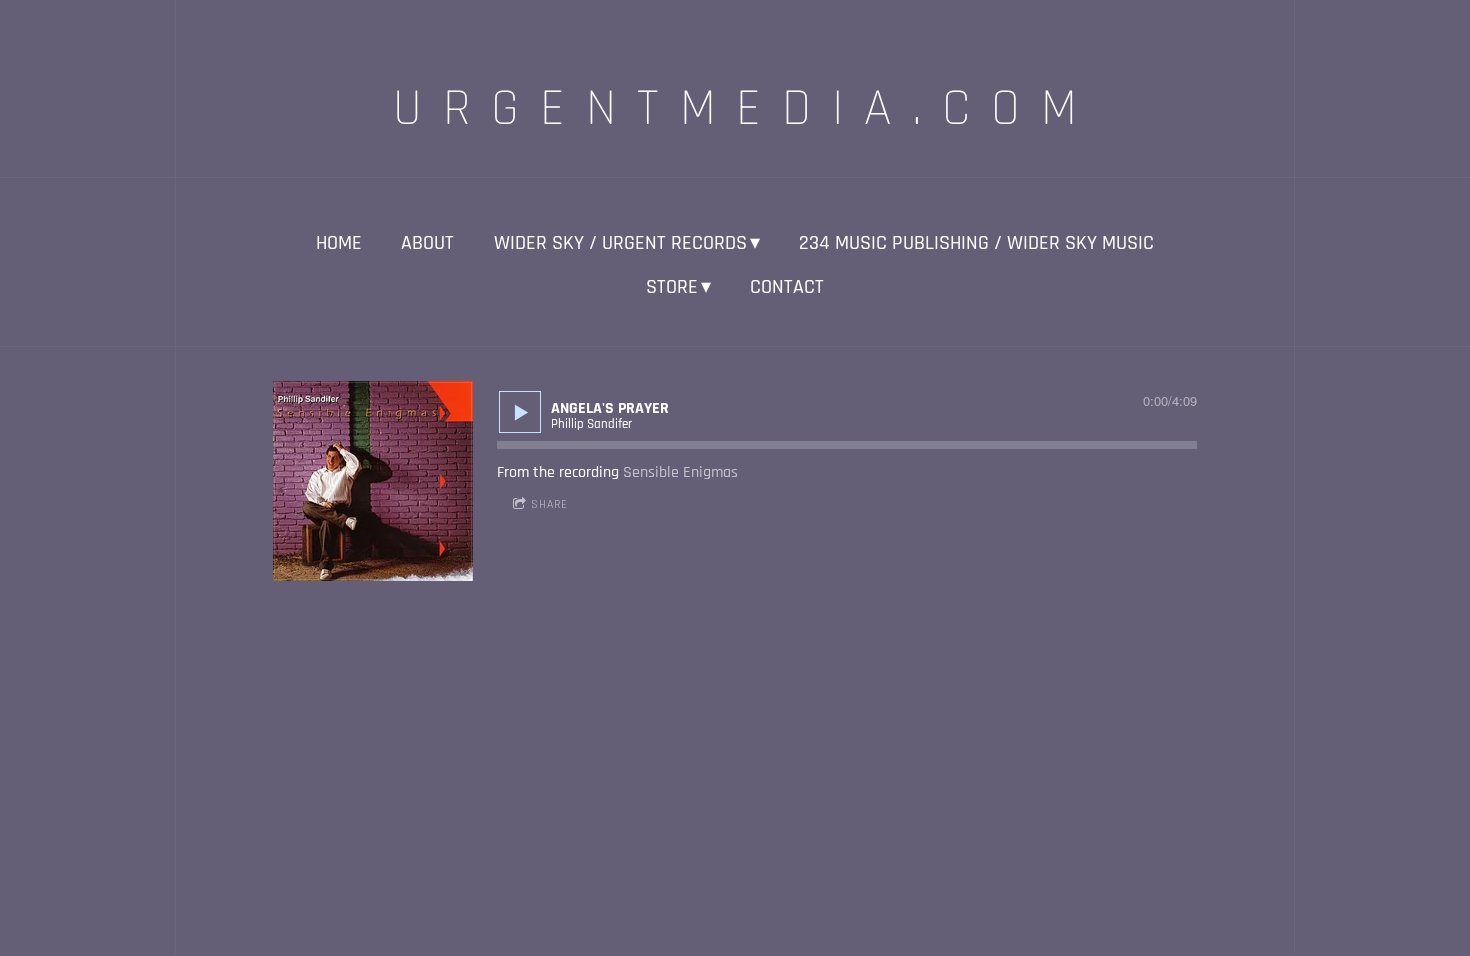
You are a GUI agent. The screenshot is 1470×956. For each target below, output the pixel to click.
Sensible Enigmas (680, 472)
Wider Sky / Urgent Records (620, 243)
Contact (787, 287)
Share (549, 504)
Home (339, 243)
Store (672, 287)
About (427, 243)
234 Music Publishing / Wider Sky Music (976, 243)
